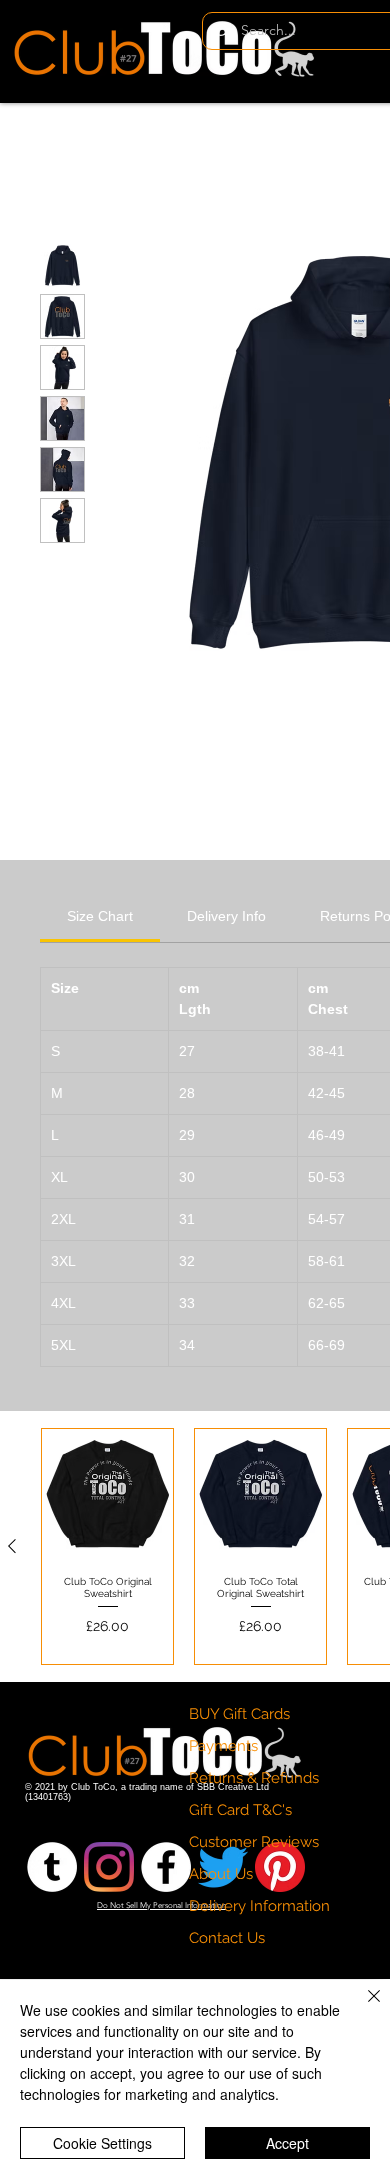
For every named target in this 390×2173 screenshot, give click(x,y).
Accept (287, 2143)
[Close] (362, 2008)
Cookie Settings (102, 2143)
